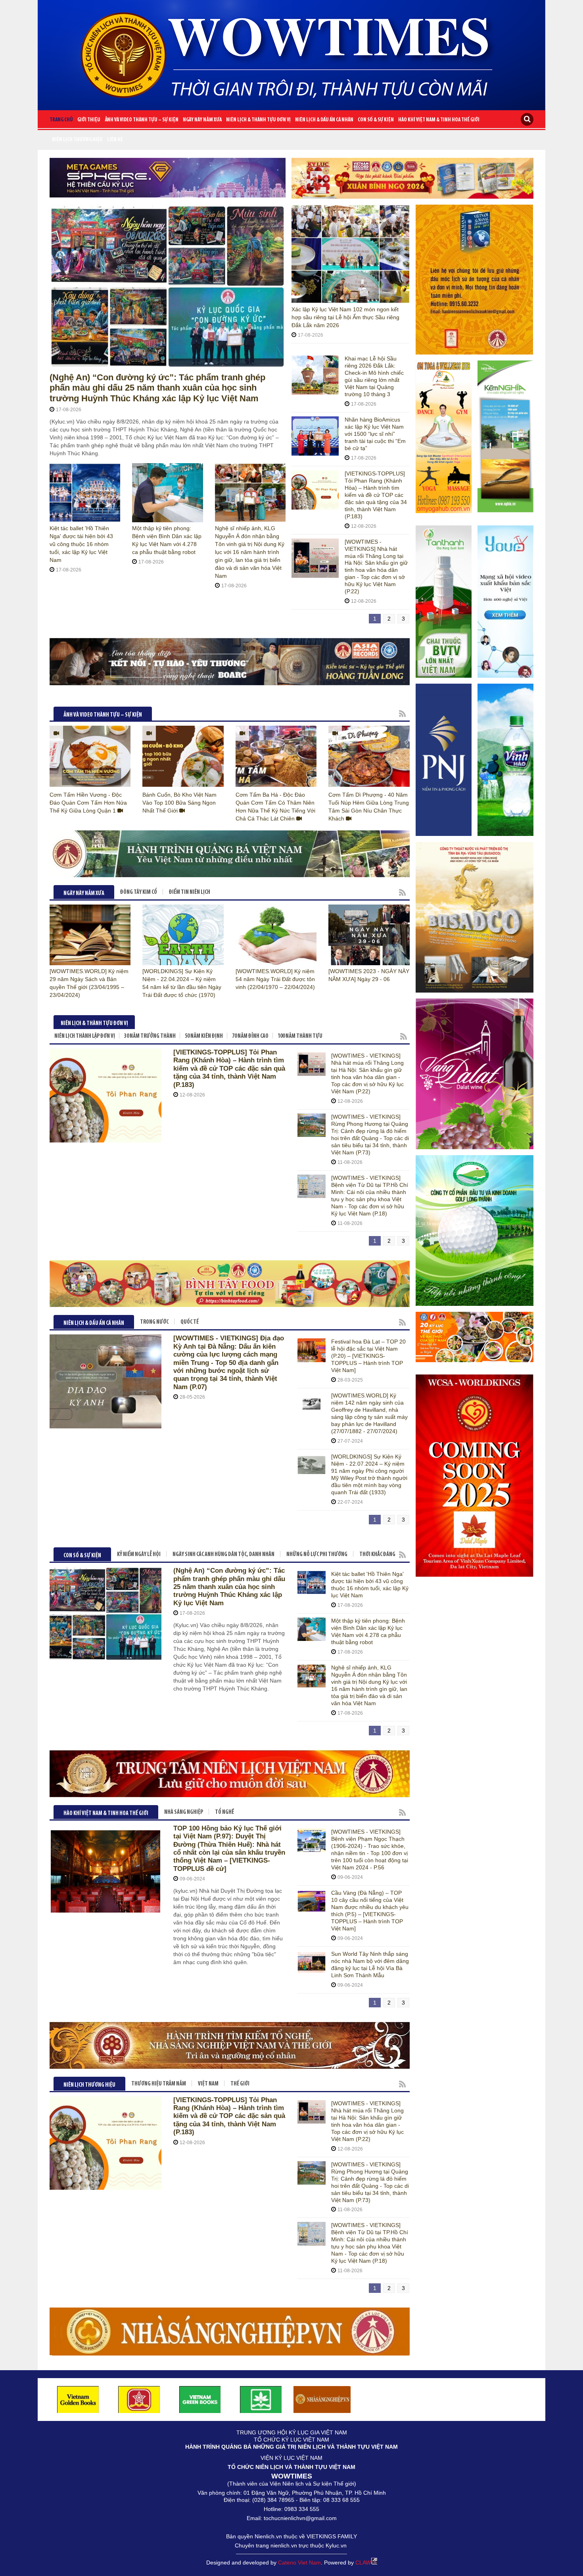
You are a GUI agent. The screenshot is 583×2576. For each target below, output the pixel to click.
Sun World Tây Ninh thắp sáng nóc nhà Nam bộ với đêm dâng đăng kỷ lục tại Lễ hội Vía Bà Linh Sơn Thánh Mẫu (370, 1965)
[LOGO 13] (200, 2399)
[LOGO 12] (139, 2399)
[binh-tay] (230, 1284)
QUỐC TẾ (190, 1322)
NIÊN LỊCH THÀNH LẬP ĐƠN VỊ (85, 1036)
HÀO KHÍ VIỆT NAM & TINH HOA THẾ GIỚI (439, 120)
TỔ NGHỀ (224, 1812)
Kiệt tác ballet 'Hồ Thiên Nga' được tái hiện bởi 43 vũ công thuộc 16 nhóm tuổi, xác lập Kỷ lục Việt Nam (81, 544)
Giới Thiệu (89, 120)
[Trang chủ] (291, 52)
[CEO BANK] (230, 2045)
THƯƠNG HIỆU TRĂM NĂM (159, 2084)
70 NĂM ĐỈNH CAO (250, 1036)
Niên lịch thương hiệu (77, 140)
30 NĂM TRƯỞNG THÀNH (150, 1036)
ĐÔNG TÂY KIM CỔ (139, 892)
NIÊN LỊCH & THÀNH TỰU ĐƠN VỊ (258, 120)
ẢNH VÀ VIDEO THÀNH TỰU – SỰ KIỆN (142, 120)
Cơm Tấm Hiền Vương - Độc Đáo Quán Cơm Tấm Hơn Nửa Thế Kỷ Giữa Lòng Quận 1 (88, 803)
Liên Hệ (115, 140)
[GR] (412, 178)
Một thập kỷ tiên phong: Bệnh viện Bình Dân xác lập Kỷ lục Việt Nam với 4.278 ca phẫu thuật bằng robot (368, 1631)
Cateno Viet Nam (299, 2563)
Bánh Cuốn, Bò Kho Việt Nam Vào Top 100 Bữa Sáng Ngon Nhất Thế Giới (179, 803)
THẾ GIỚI (240, 2084)
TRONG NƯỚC (154, 1322)
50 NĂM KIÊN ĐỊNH (204, 1036)
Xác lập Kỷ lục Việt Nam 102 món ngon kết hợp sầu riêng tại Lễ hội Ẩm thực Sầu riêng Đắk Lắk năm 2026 (345, 317)
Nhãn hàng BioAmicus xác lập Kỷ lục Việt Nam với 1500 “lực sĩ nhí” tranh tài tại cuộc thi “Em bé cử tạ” (375, 434)
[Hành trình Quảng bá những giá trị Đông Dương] (230, 854)
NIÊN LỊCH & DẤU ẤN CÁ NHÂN (324, 120)
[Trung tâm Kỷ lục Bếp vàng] (230, 1774)
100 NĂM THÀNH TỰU (300, 1036)
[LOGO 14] (261, 2399)
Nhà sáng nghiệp (184, 1812)
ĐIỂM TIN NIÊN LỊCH (190, 892)
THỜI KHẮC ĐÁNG (377, 1555)
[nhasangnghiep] (322, 2399)
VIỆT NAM (208, 2084)
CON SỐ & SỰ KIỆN (376, 120)
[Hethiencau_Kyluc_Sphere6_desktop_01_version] (168, 178)
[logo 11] (78, 2399)
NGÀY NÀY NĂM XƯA (202, 120)
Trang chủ (61, 120)
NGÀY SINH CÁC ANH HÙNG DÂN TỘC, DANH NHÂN (223, 1555)
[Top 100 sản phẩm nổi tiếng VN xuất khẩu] (230, 2331)
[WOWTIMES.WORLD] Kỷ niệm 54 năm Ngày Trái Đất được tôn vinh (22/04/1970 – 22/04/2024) (275, 979)
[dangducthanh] (230, 662)
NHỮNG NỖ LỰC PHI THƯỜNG (317, 1555)
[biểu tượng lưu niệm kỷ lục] (475, 280)
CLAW (363, 2563)
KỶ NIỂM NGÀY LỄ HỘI (139, 1555)
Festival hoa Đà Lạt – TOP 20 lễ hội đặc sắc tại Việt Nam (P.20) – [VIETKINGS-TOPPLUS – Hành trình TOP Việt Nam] (368, 1356)
